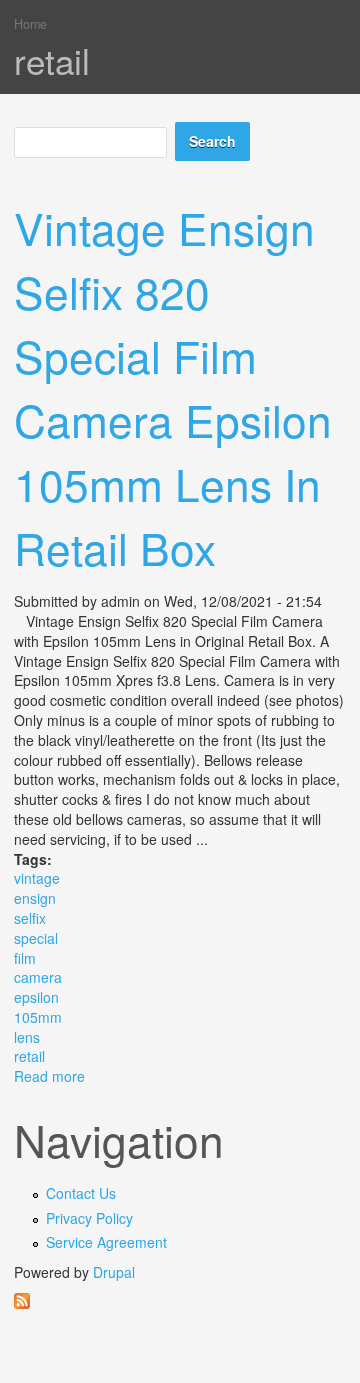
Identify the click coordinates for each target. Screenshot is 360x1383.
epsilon (36, 997)
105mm (38, 1017)
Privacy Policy (89, 1218)
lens (27, 1037)
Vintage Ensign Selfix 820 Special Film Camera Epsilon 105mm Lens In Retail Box (173, 387)
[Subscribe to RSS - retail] (180, 1301)
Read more (49, 1076)
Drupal (114, 1272)
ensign (35, 898)
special (36, 938)
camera (38, 977)
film (25, 958)
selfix (30, 918)
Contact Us (81, 1193)
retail (29, 1056)
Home (30, 24)
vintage (37, 878)
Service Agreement (106, 1242)
